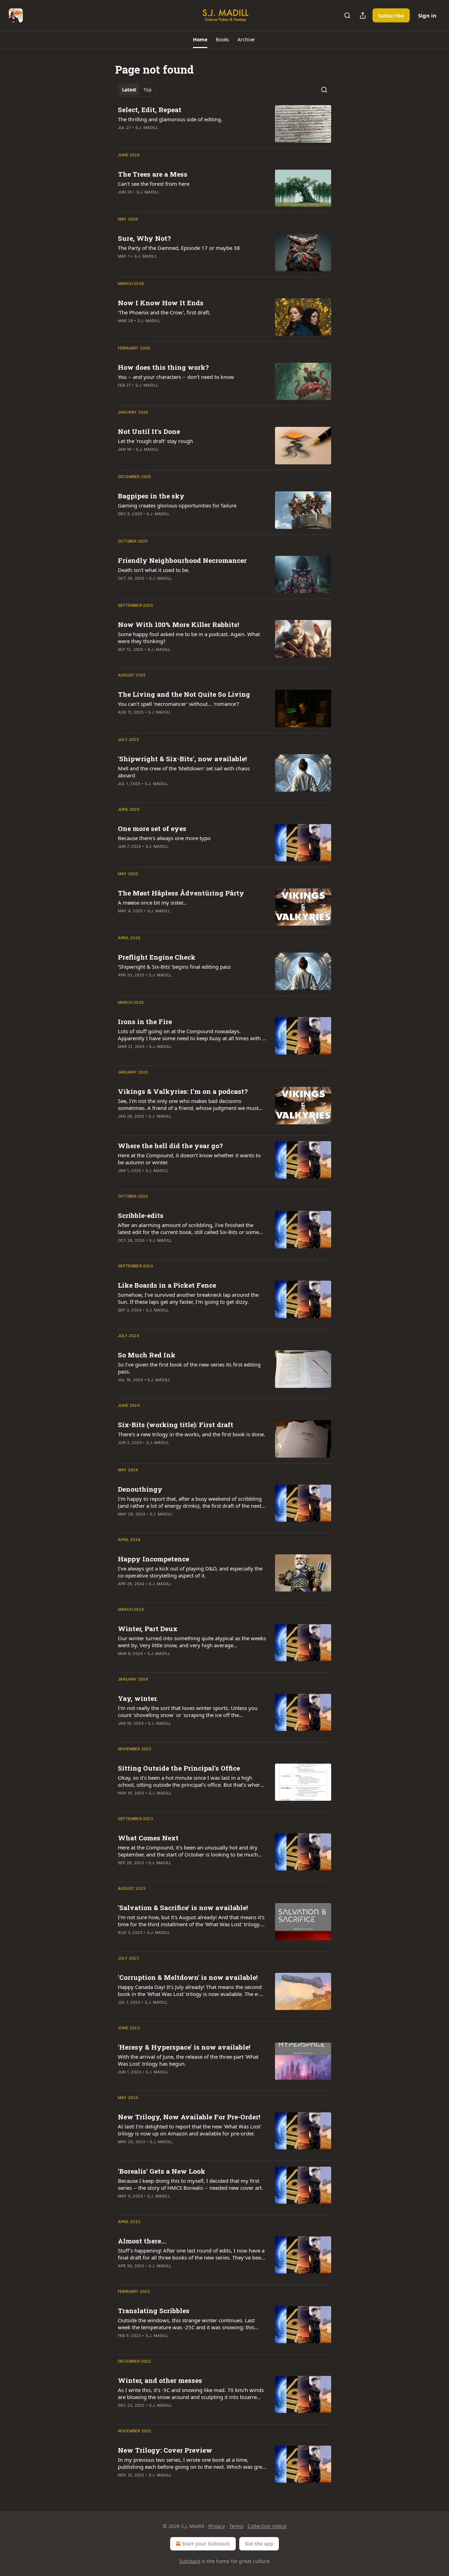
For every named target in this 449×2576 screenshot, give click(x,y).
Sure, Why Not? (144, 238)
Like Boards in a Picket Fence (167, 1285)
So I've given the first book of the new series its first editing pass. (189, 1368)
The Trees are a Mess (153, 174)
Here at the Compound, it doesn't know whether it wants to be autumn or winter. (189, 1159)
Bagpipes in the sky (151, 496)
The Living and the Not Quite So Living (184, 694)
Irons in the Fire (145, 1021)
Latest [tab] (129, 90)
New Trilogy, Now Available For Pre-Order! (189, 2117)
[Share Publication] (363, 15)
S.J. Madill (147, 128)
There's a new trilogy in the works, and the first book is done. (192, 1434)
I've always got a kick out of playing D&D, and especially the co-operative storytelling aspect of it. (190, 1572)
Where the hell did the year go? (170, 1146)
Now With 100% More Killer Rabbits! (179, 624)
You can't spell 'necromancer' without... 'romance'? (179, 704)
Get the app (259, 2544)
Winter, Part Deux (148, 1628)
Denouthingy (140, 1489)
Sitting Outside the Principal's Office (179, 1768)
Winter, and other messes (160, 2380)
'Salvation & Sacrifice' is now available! (183, 1907)
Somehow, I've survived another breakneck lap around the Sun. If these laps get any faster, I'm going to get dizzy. (188, 1298)
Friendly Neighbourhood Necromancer (182, 560)
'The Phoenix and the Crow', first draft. (164, 312)
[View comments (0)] (169, 659)
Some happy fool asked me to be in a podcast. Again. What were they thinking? (189, 638)
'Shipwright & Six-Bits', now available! (182, 759)
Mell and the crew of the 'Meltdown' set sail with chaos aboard (184, 772)
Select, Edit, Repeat (150, 110)
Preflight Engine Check (157, 957)
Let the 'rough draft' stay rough (155, 441)
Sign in (427, 15)
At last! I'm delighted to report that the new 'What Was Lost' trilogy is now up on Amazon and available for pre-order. (190, 2130)
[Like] (122, 137)
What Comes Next (148, 1838)
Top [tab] (148, 90)
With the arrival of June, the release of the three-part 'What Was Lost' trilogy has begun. (188, 2060)
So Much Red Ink (147, 1355)
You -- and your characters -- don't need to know (176, 377)
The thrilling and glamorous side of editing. (170, 119)
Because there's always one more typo (164, 838)
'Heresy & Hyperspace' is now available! (184, 2047)
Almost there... (142, 2241)
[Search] (347, 15)
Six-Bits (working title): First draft (176, 1425)
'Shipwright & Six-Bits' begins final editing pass (174, 967)
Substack (190, 2561)
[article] (224, 124)
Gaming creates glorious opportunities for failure (177, 505)
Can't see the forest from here (154, 184)
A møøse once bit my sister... (152, 902)
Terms (236, 2526)
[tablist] (137, 90)
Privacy (217, 2526)
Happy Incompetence (153, 1559)
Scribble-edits (141, 1215)
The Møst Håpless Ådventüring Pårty (181, 893)
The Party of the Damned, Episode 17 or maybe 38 (179, 248)
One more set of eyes (152, 828)
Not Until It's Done (149, 431)
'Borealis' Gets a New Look (162, 2171)
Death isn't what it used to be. (154, 570)
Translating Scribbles (154, 2311)
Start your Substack (206, 2544)
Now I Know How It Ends (161, 303)
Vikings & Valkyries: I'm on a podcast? (183, 1091)
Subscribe (391, 15)
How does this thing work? (163, 367)
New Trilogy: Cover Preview (165, 2450)
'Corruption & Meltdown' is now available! (188, 1977)
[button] (200, 40)
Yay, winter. (138, 1698)
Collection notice (267, 2526)
